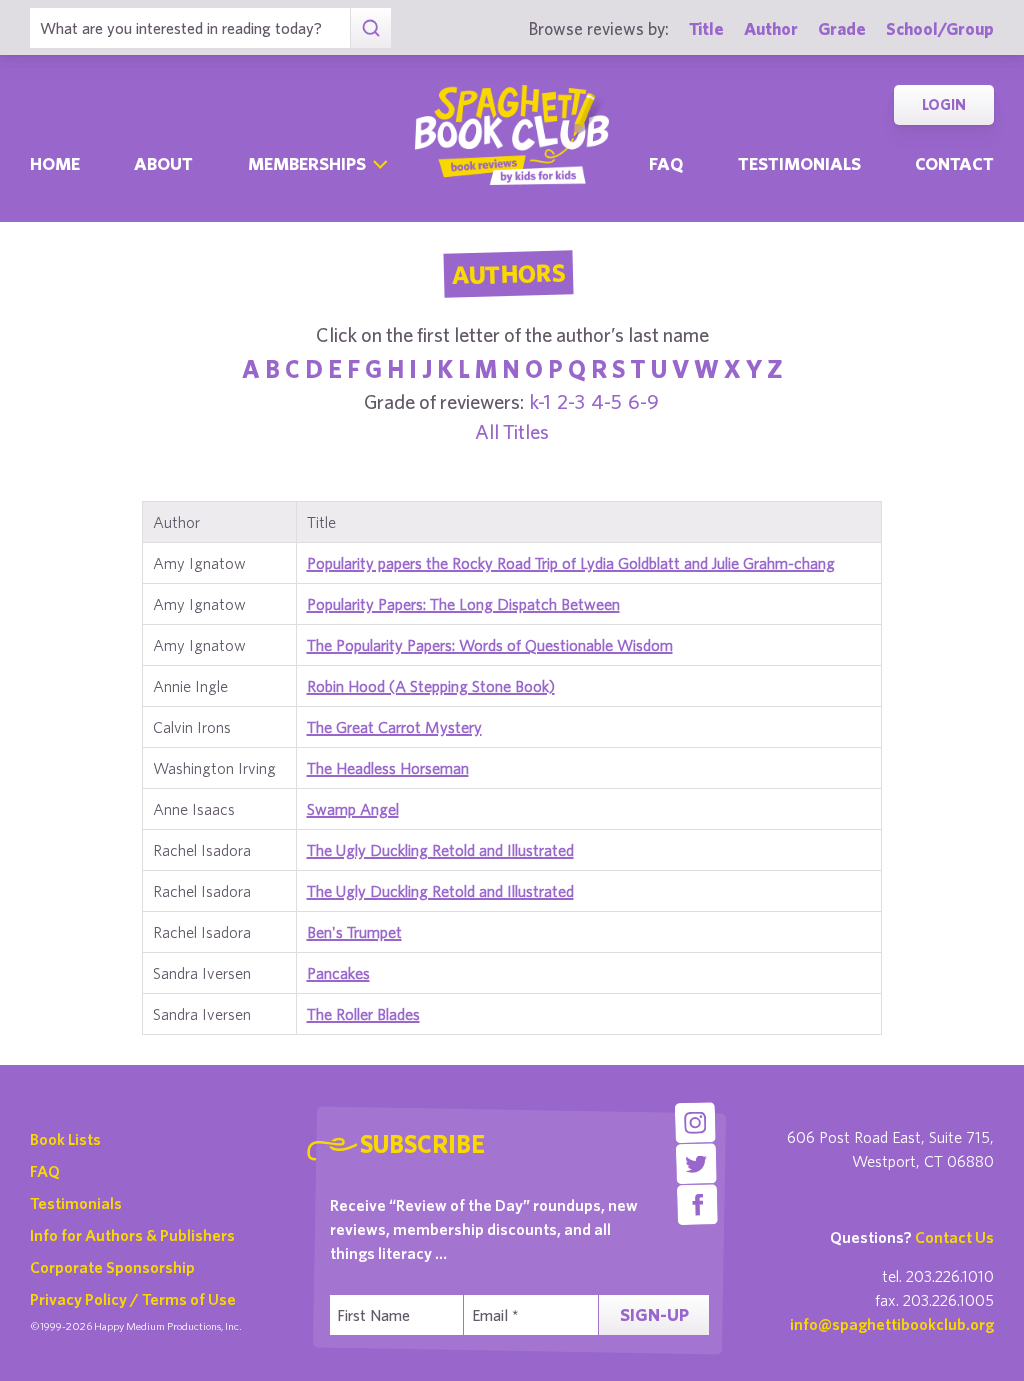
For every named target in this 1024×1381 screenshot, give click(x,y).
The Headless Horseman (388, 768)
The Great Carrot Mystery (394, 727)
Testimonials (799, 163)
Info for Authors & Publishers (132, 1235)
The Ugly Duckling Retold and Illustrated (440, 850)
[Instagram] (695, 1122)
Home (55, 163)
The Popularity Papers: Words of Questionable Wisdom (490, 645)
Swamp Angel (353, 809)
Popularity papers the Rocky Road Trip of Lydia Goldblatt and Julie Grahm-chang (571, 563)
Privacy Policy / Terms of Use (133, 1299)
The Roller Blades (363, 1014)
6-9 (643, 401)
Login (944, 104)
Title (706, 28)
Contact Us (954, 1237)
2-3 (571, 401)
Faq (666, 163)
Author (771, 28)
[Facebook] (697, 1204)
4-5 (606, 401)
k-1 (540, 401)
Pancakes (338, 973)
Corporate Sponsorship (112, 1267)
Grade (842, 28)
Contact (954, 163)
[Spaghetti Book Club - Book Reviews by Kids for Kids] (512, 135)
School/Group (940, 28)
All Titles (512, 431)
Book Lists (65, 1139)
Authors (508, 274)
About (163, 163)
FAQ (45, 1171)
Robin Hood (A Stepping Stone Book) (431, 686)
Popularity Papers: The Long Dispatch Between (463, 604)
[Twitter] (696, 1163)
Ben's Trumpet (354, 932)
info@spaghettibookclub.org (892, 1324)
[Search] (370, 28)
